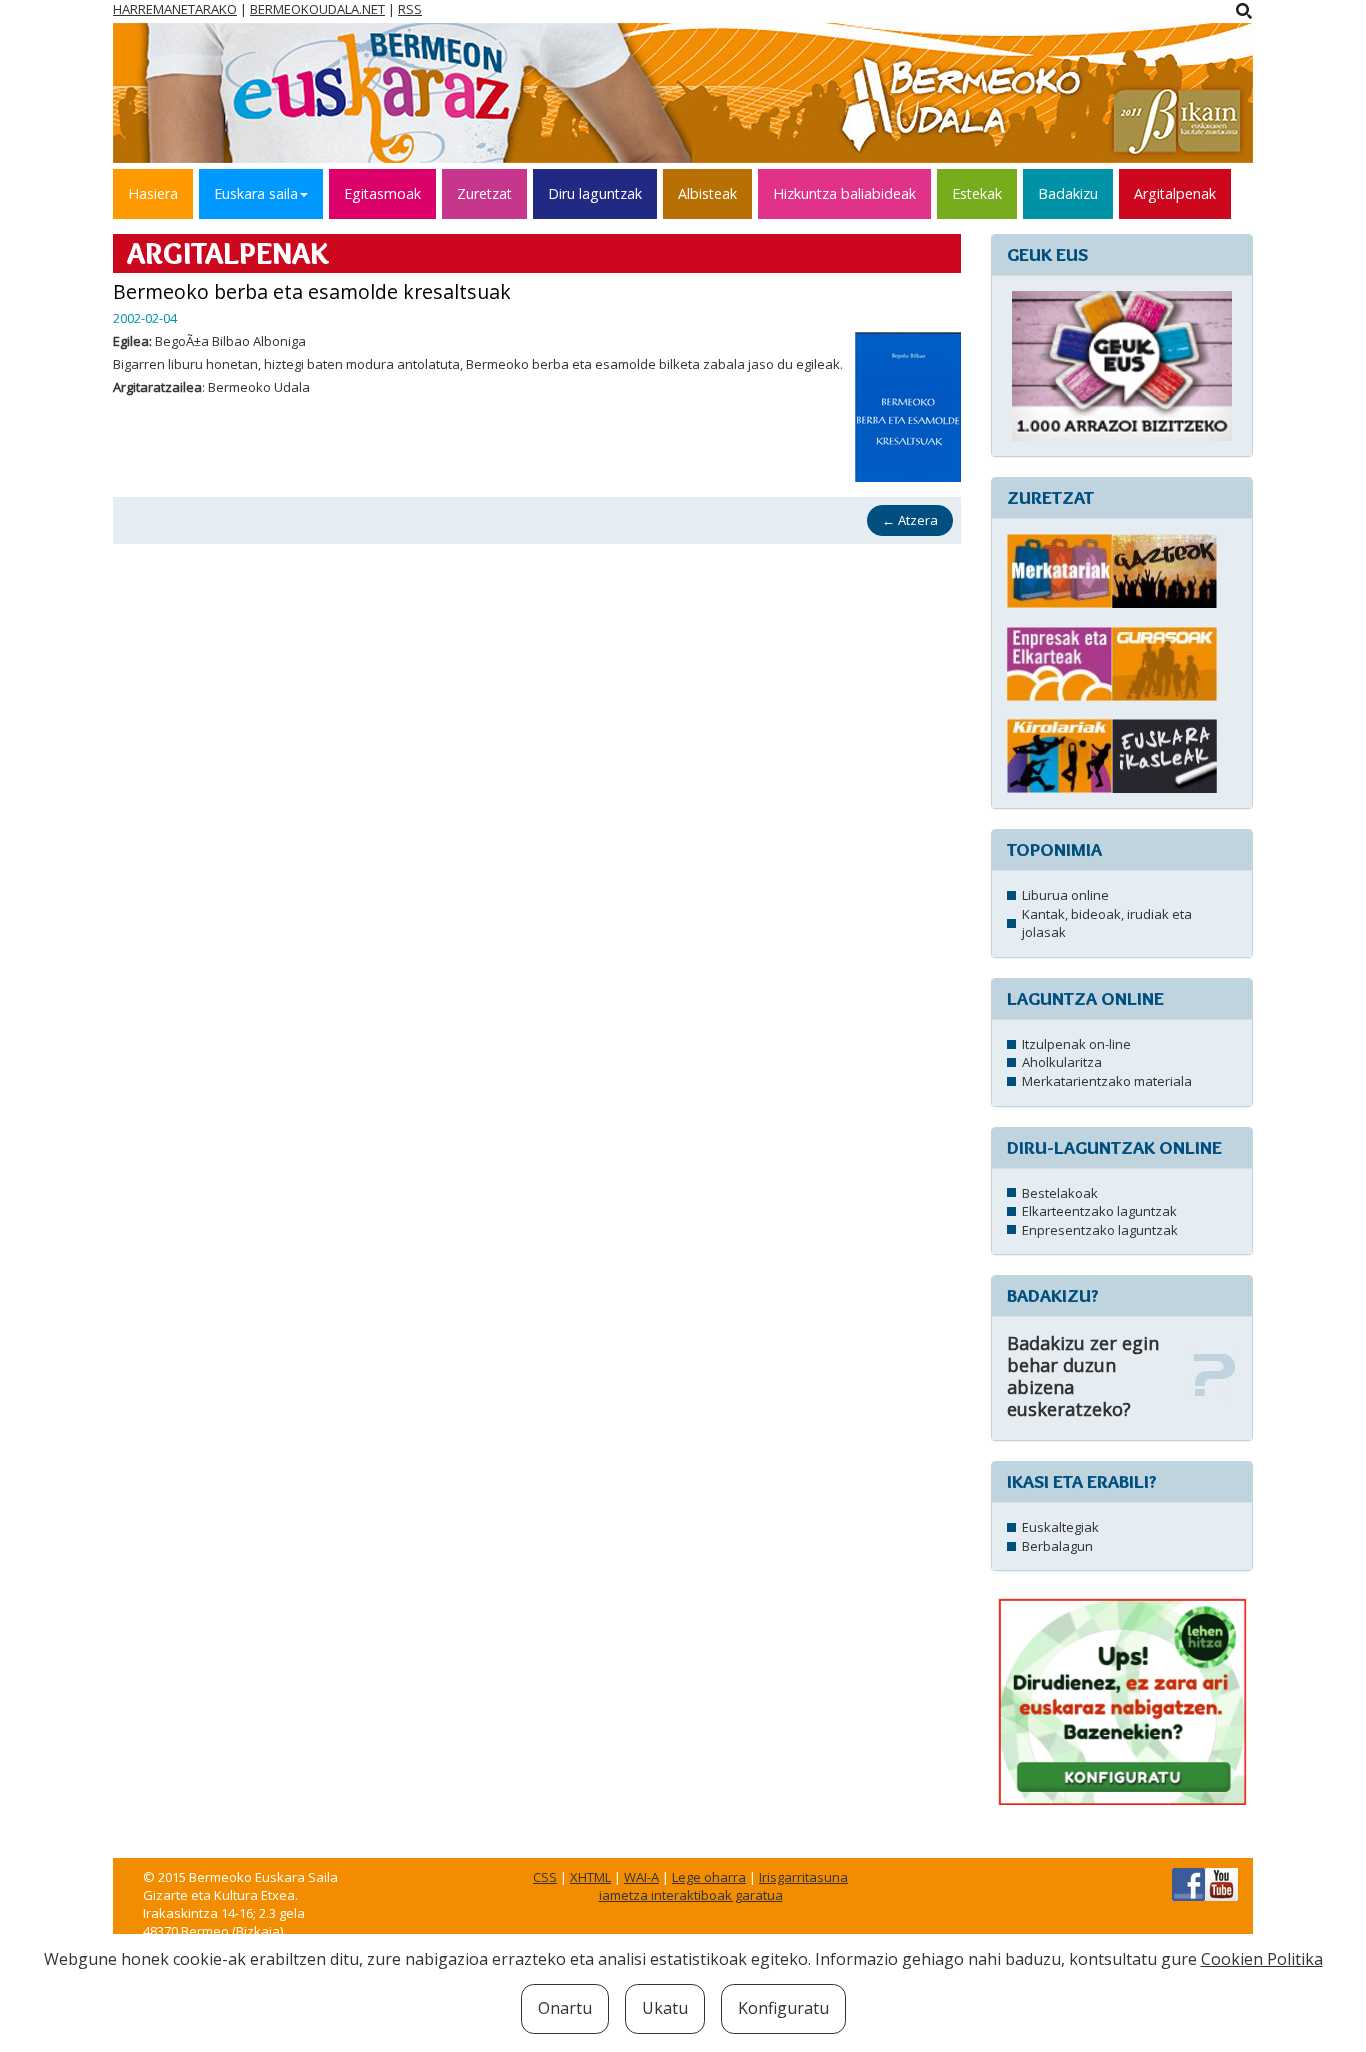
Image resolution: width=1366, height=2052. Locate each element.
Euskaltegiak (1060, 1527)
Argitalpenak (1175, 193)
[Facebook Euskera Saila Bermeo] (1188, 1883)
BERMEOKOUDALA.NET (317, 9)
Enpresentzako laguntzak (1100, 1230)
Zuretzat (484, 193)
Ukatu (665, 2008)
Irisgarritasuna (803, 1877)
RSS (410, 9)
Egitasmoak (382, 193)
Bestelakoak (1060, 1193)
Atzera (910, 520)
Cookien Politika (1262, 1959)
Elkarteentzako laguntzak (1099, 1211)
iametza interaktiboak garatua (691, 1895)
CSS (545, 1877)
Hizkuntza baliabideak (844, 193)
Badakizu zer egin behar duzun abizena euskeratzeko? (1083, 1376)
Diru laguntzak (595, 193)
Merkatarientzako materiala (1107, 1081)
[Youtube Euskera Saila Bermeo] (1221, 1883)
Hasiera (153, 193)
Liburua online (1065, 895)
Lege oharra (709, 1877)
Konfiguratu (783, 2008)
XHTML (590, 1877)
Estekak (977, 193)
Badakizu (1068, 193)
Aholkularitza (1062, 1062)
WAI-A (641, 1877)
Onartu (565, 2008)
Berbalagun (1057, 1546)
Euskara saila (256, 193)
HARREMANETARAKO (175, 9)
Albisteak (707, 193)
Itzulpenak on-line (1076, 1044)
